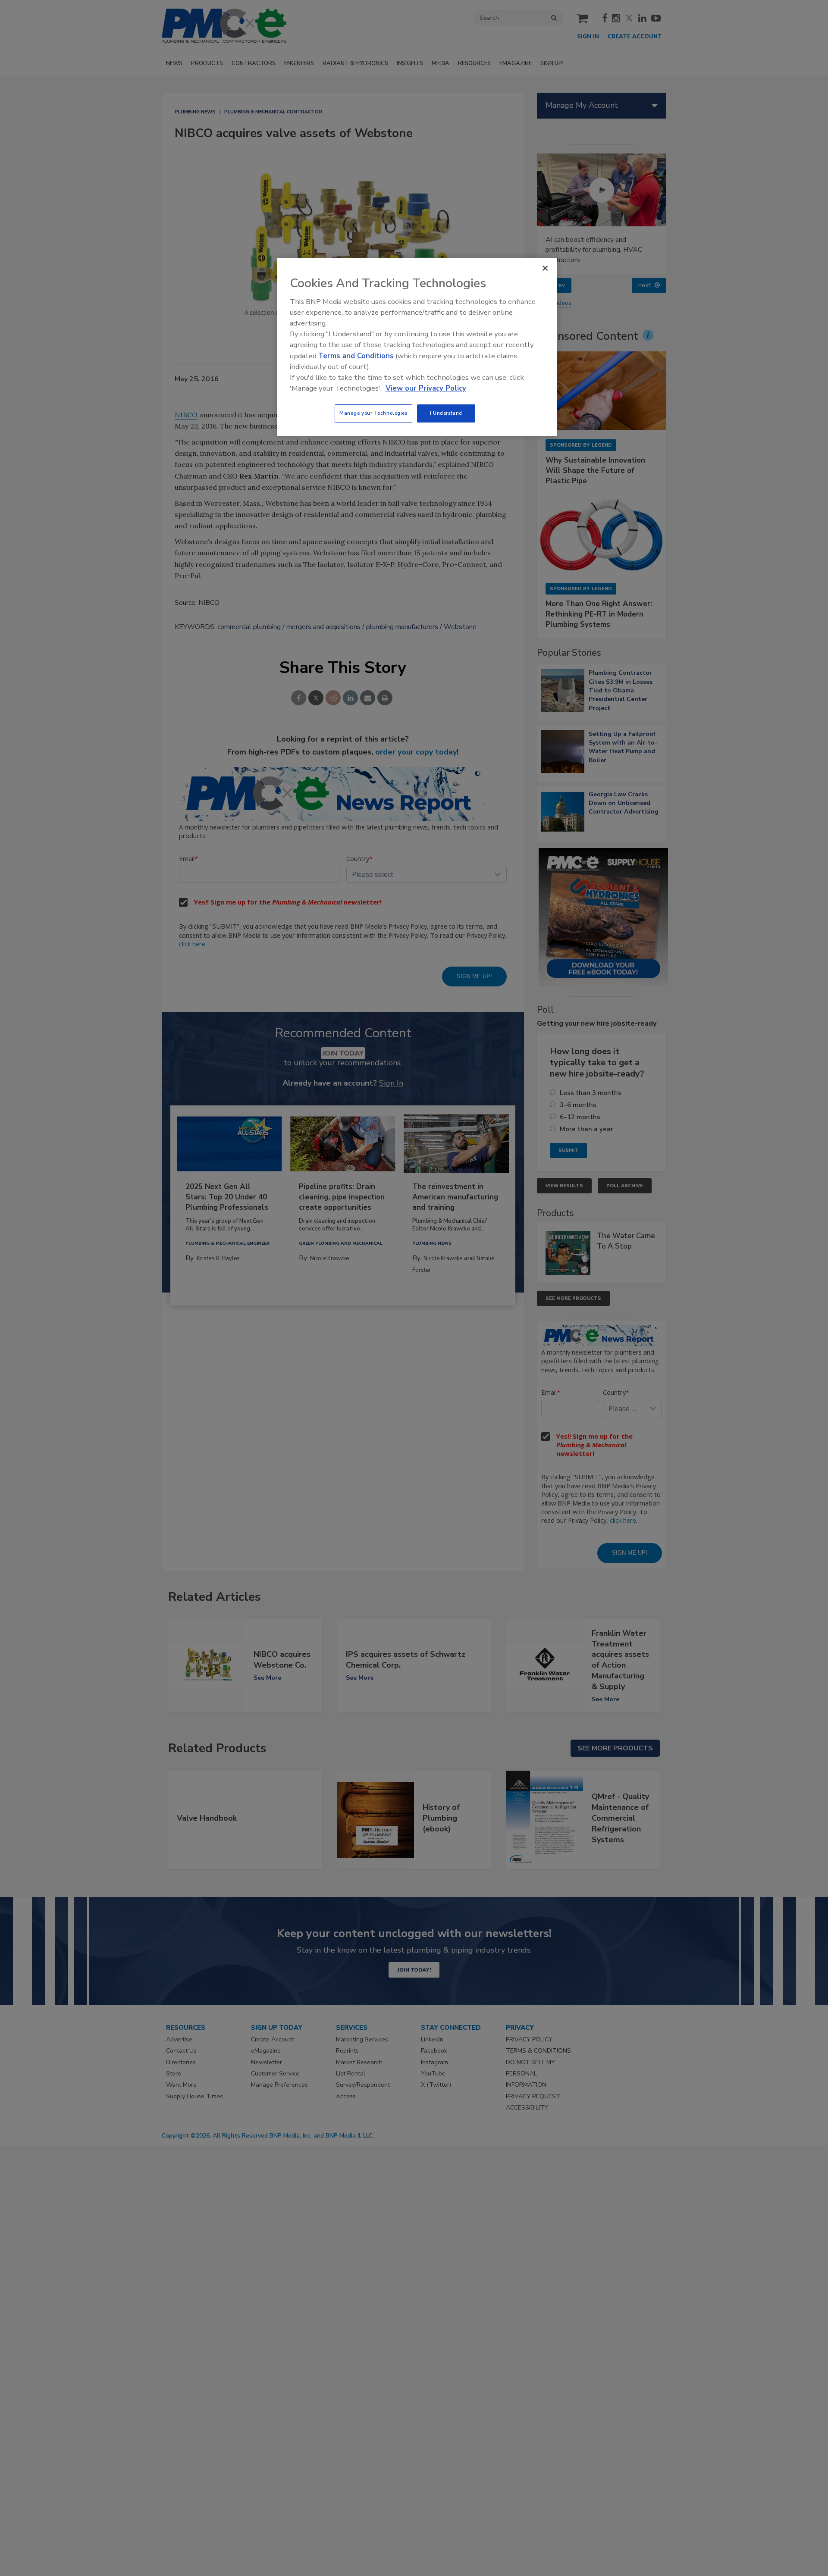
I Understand (446, 413)
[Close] (545, 268)
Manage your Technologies (373, 413)
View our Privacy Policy (426, 388)
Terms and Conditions (356, 356)
